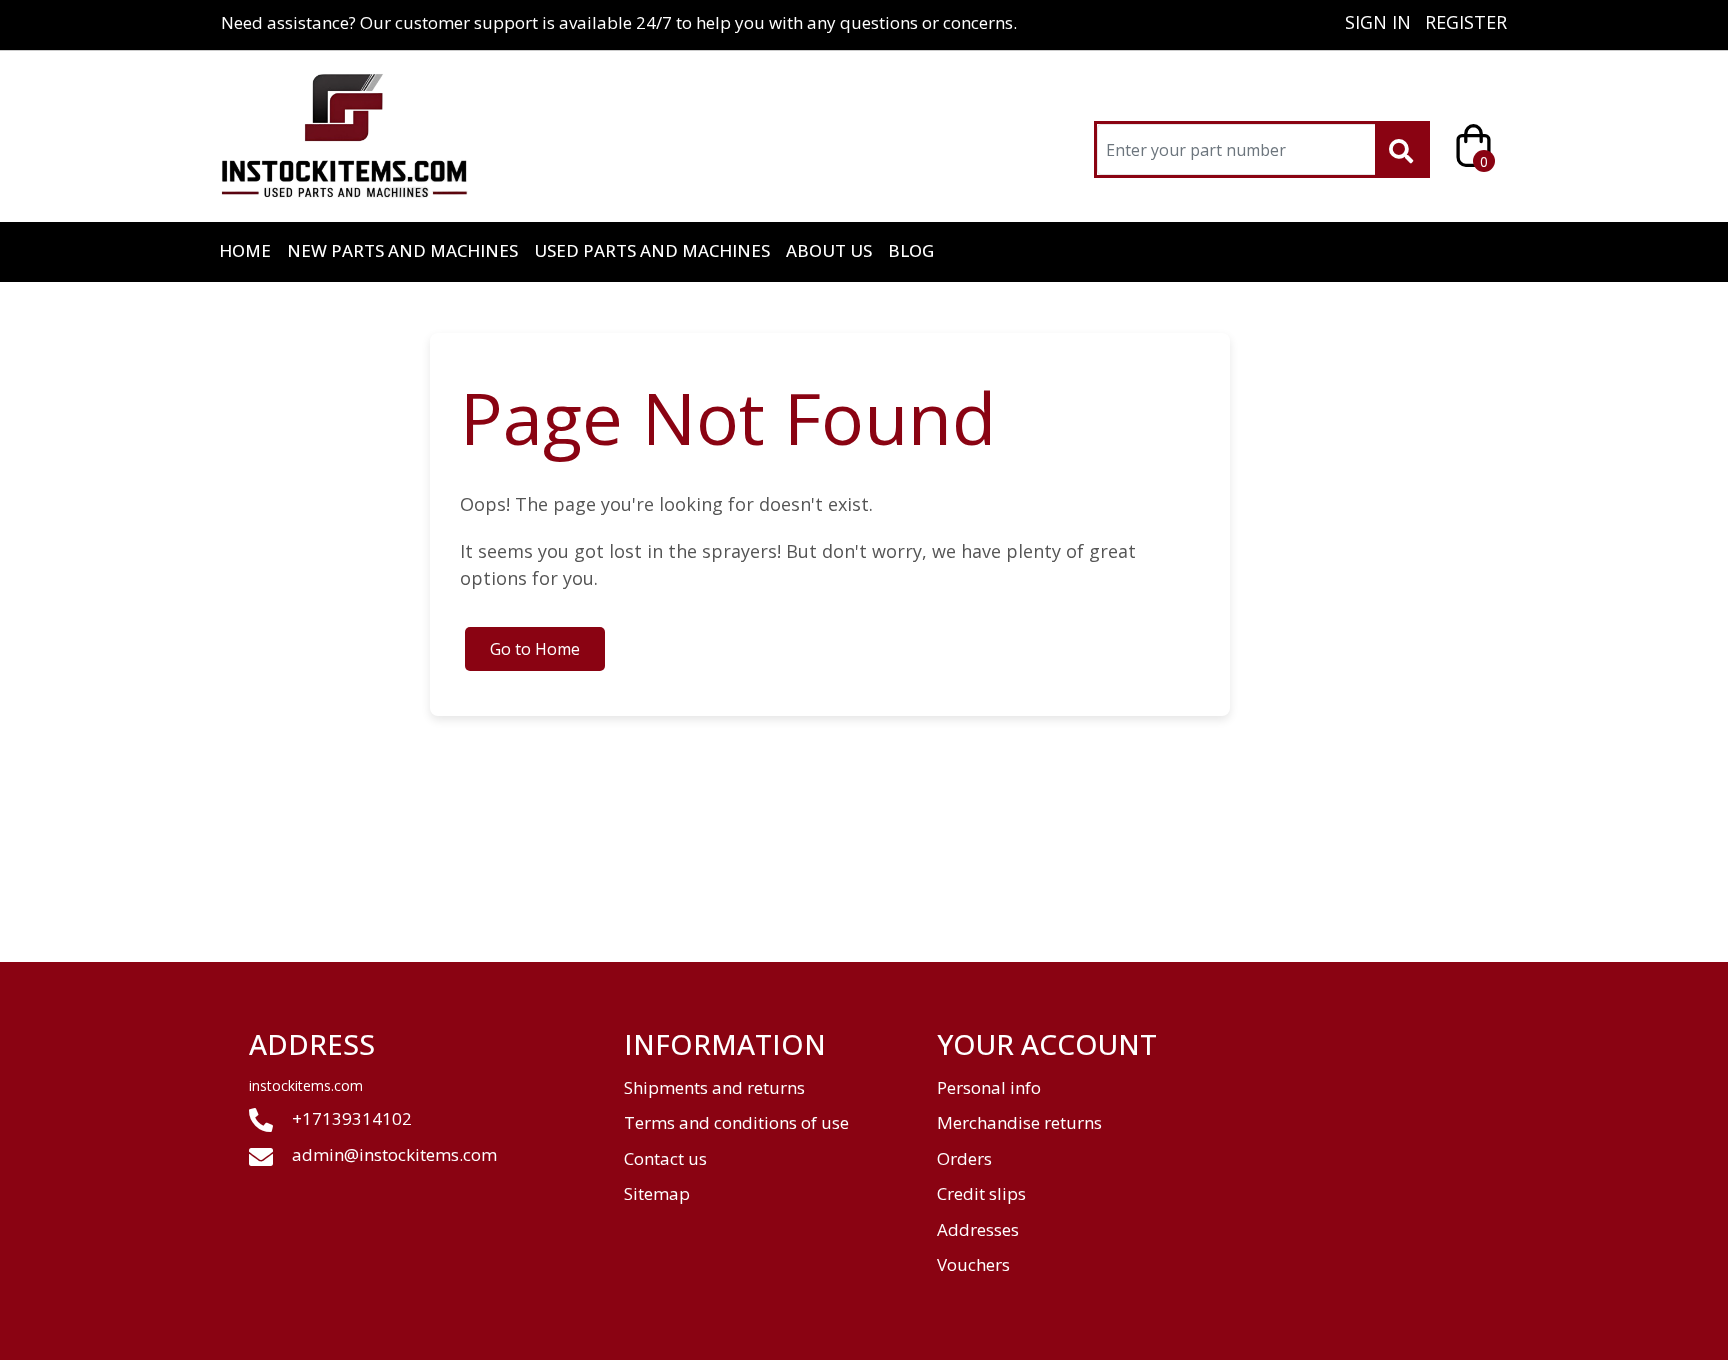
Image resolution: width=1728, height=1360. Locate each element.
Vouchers (973, 1264)
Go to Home (535, 649)
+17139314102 (350, 1118)
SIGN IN (1378, 22)
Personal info (989, 1087)
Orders (964, 1158)
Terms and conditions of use (736, 1122)
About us (829, 250)
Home (245, 250)
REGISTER (1466, 22)
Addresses (978, 1229)
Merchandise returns (1019, 1122)
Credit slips (981, 1193)
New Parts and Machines (402, 250)
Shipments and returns (714, 1087)
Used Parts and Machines (652, 250)
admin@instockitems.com (394, 1154)
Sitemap (657, 1193)
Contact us (665, 1158)
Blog (911, 250)
